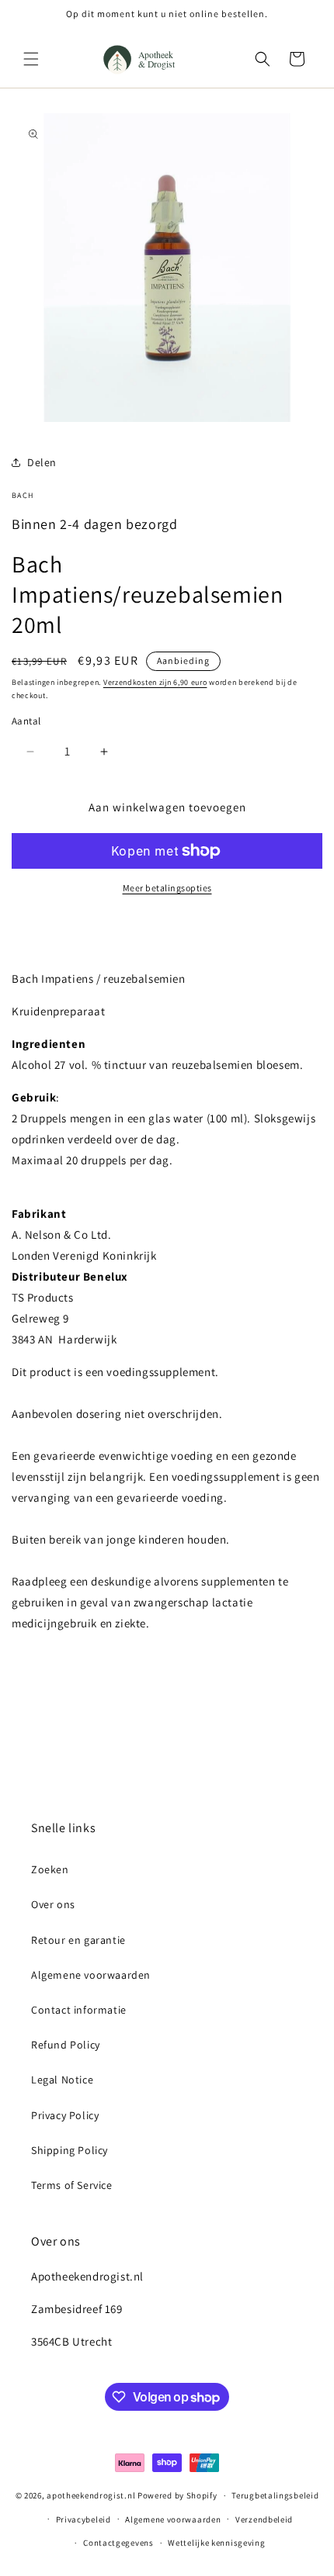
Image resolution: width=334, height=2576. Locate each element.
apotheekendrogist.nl (91, 2495)
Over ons (53, 1904)
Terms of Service (72, 2185)
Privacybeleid (83, 2519)
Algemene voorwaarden (91, 1975)
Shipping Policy (70, 2150)
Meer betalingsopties (167, 888)
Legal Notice (62, 2080)
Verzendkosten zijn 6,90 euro (155, 682)
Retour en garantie (78, 1940)
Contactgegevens (118, 2543)
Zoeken (50, 1869)
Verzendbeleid (264, 2519)
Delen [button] (42, 462)
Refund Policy (66, 2045)
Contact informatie (79, 2010)
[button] (31, 59)
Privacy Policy (65, 2115)
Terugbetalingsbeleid (275, 2495)
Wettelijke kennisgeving (216, 2543)
